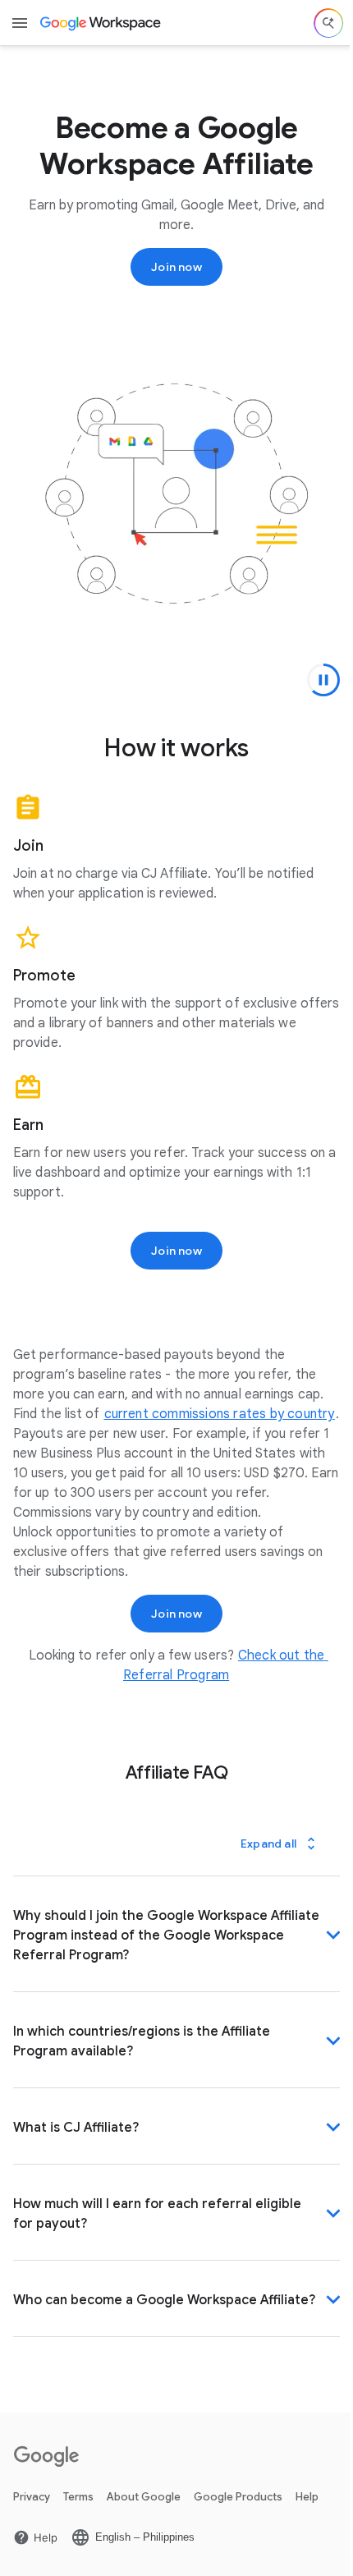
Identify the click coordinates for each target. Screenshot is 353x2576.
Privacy (32, 2524)
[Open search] (328, 23)
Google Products (238, 2524)
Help (307, 2524)
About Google (144, 2524)
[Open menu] (20, 23)
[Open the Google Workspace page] (101, 23)
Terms (78, 2524)
